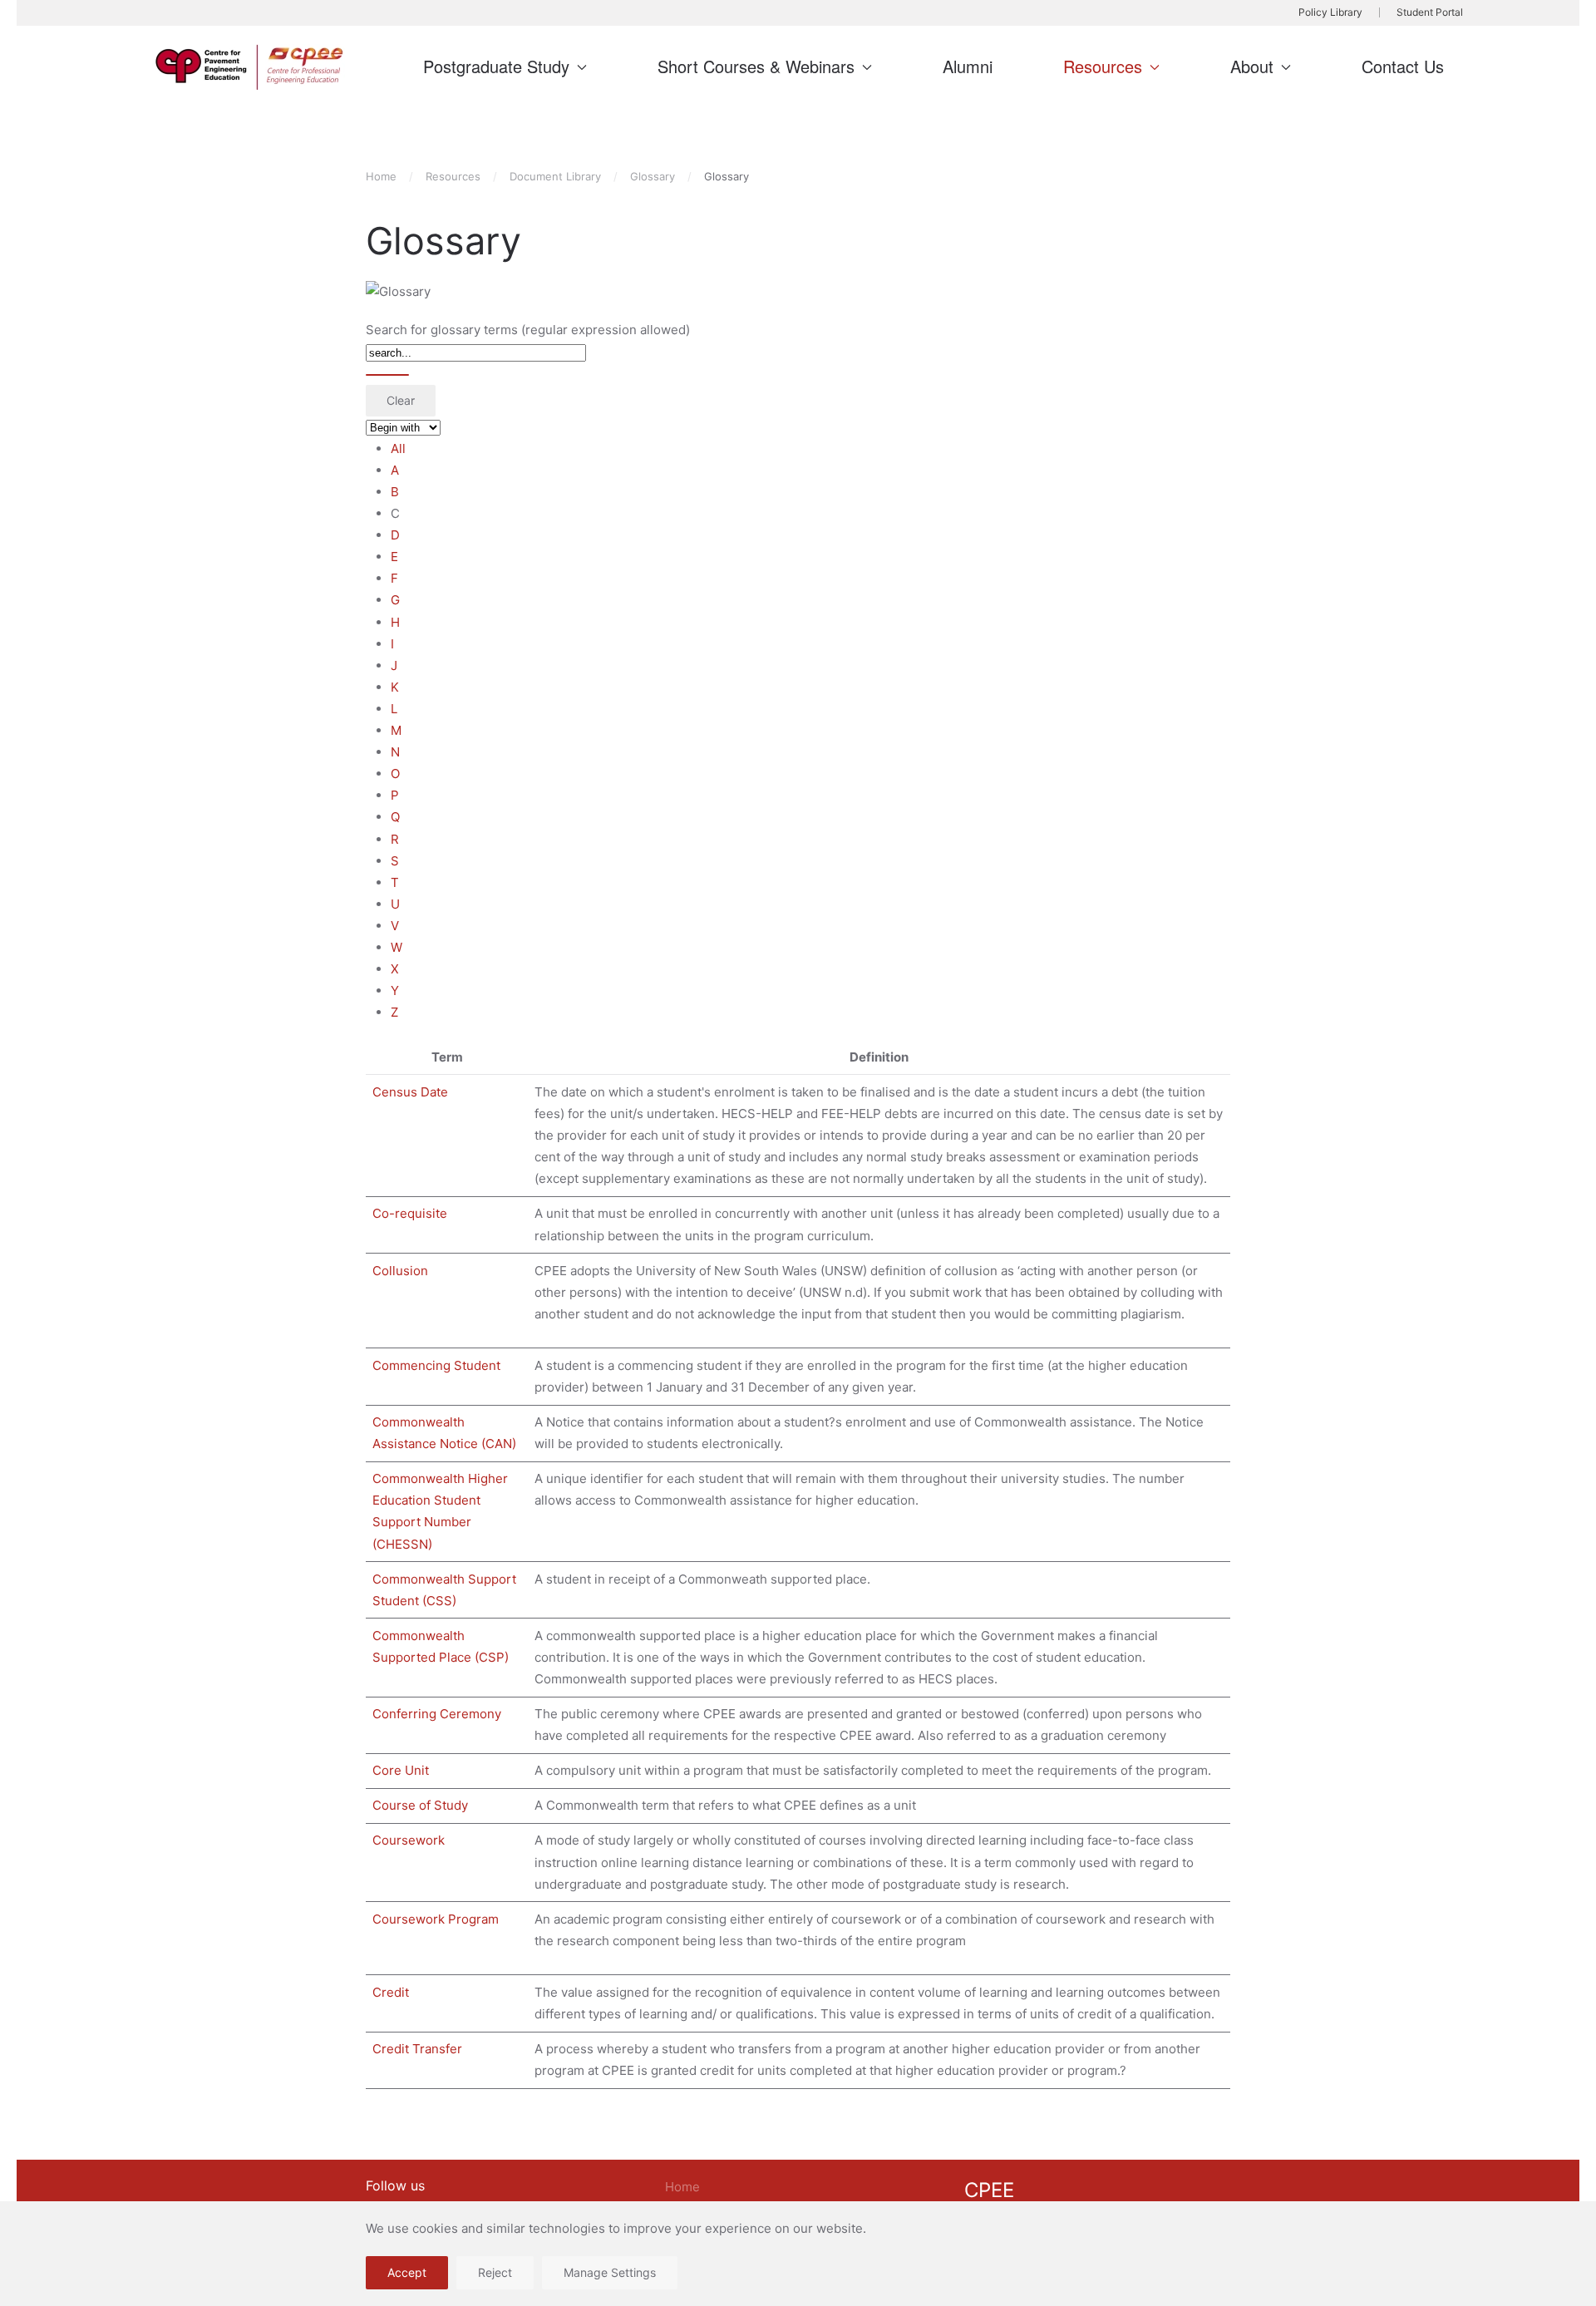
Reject (495, 2272)
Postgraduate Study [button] (496, 66)
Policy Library (1330, 12)
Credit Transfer (417, 2049)
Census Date (410, 1092)
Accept (407, 2272)
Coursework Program (436, 1919)
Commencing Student (436, 1365)
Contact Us (1403, 66)
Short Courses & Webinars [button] (756, 66)
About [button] (1252, 66)
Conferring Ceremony (437, 1714)
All (398, 448)
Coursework (409, 1840)
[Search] (387, 375)
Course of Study (420, 1805)
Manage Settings (610, 2272)
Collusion (400, 1271)
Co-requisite (410, 1213)
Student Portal (1430, 12)
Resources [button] (1103, 66)
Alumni (968, 66)
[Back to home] (252, 67)
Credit (391, 1992)
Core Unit (401, 1770)
